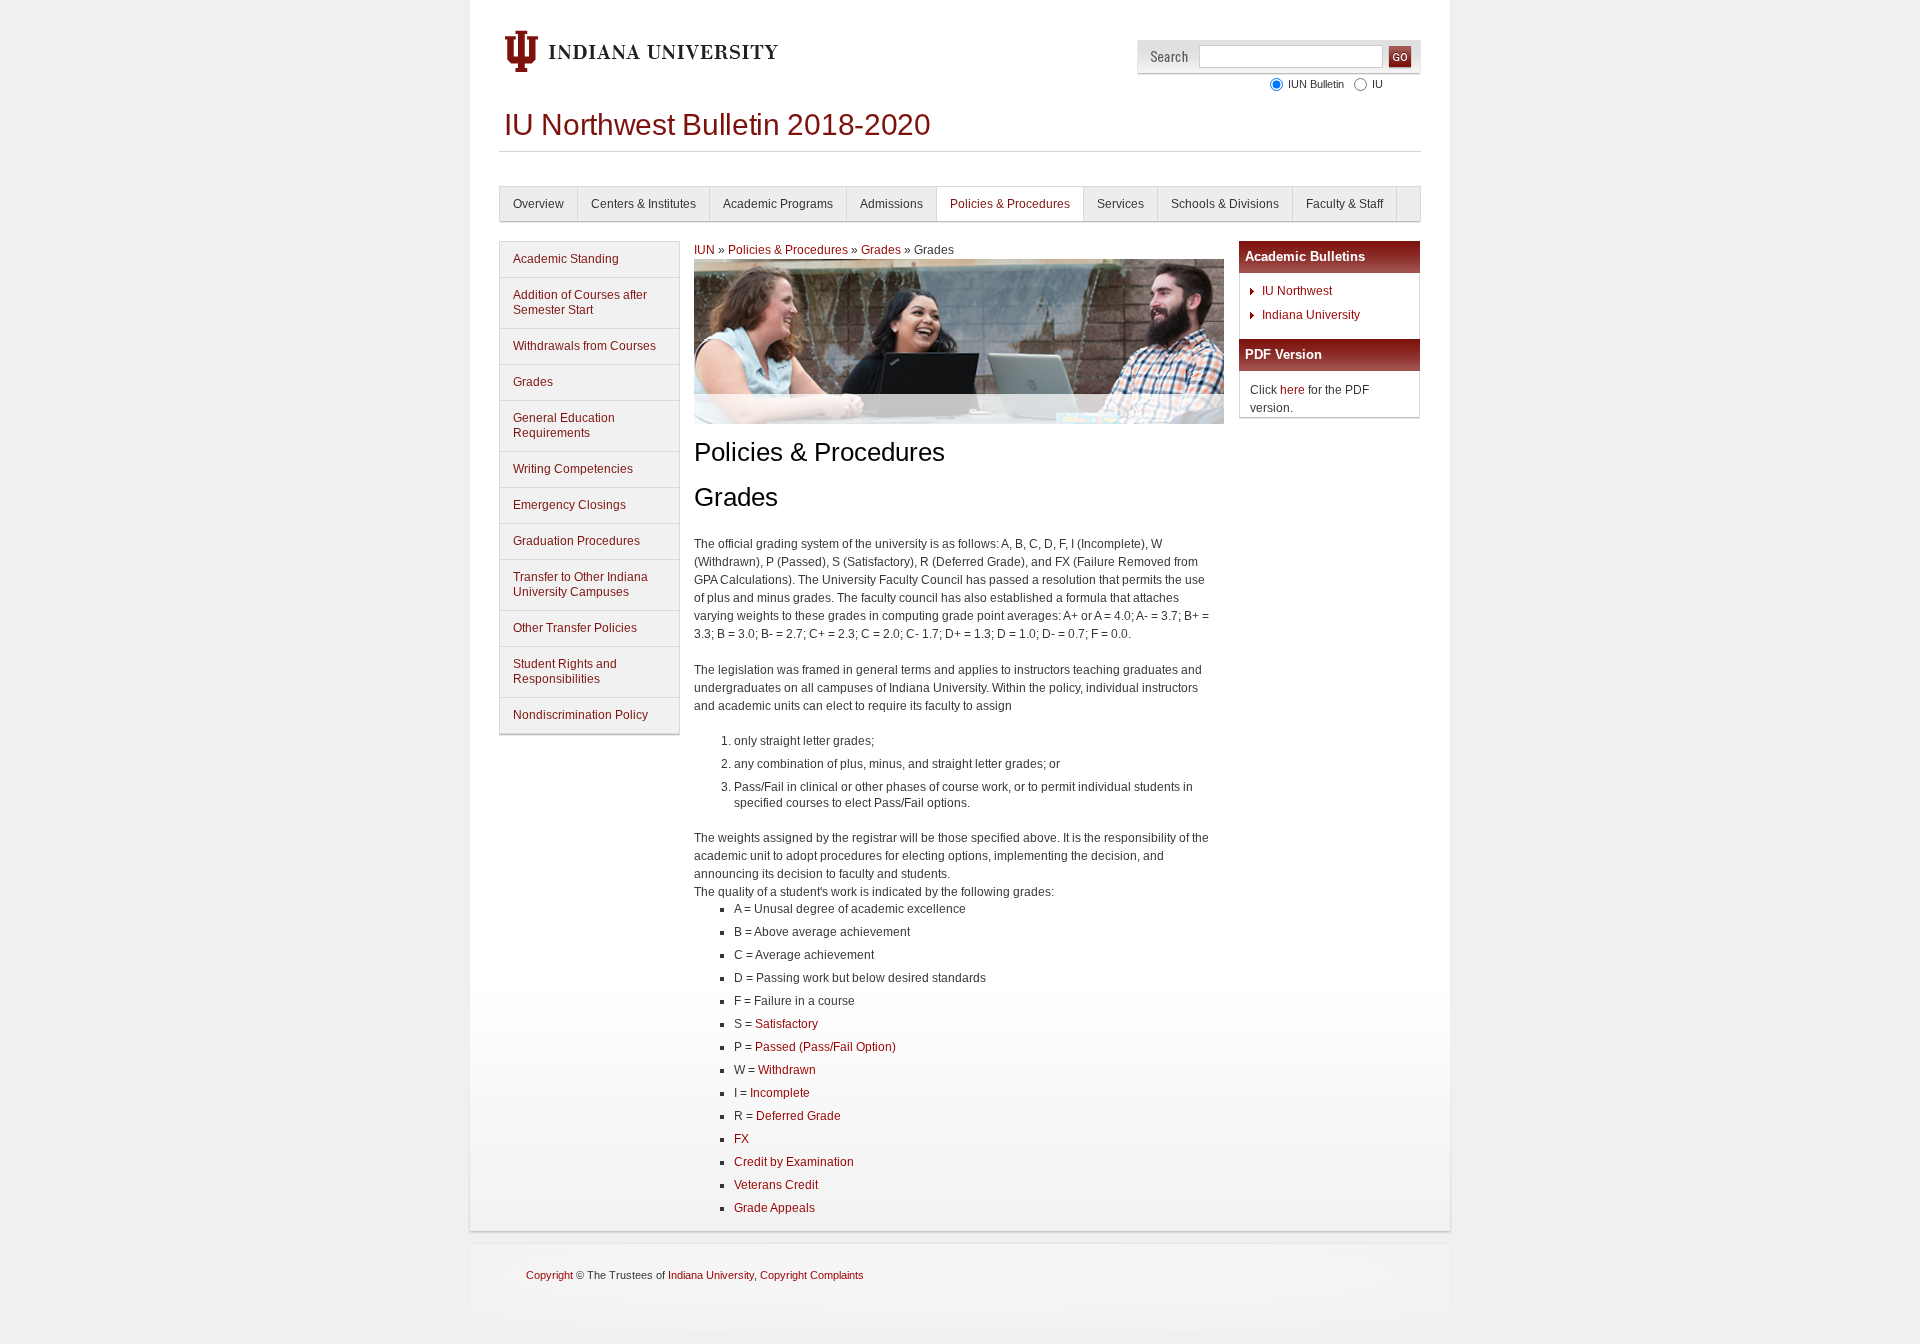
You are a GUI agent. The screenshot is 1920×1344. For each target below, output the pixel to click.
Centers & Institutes (643, 204)
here (1292, 390)
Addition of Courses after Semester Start (580, 302)
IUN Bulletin (1316, 84)
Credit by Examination (794, 1162)
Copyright (549, 1275)
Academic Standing (566, 259)
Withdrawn (787, 1070)
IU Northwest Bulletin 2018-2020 (717, 124)
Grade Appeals (774, 1208)
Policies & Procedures (1010, 204)
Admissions (891, 204)
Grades (533, 382)
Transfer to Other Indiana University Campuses (580, 584)
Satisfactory (786, 1024)
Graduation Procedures (576, 541)
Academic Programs (778, 204)
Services (1120, 204)
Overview (538, 204)
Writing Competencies (573, 469)
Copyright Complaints (812, 1275)
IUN (704, 250)
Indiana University (1311, 315)
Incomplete (780, 1093)
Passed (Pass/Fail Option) (825, 1047)
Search (1169, 56)
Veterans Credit (776, 1185)
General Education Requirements (564, 425)
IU (1377, 84)
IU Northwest (1297, 291)
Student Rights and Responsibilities (565, 671)
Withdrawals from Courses (584, 346)
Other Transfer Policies (575, 628)
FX (741, 1139)
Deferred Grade (798, 1116)
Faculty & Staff (1344, 204)
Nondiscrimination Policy (580, 715)
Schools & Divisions (1225, 204)
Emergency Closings (569, 505)
